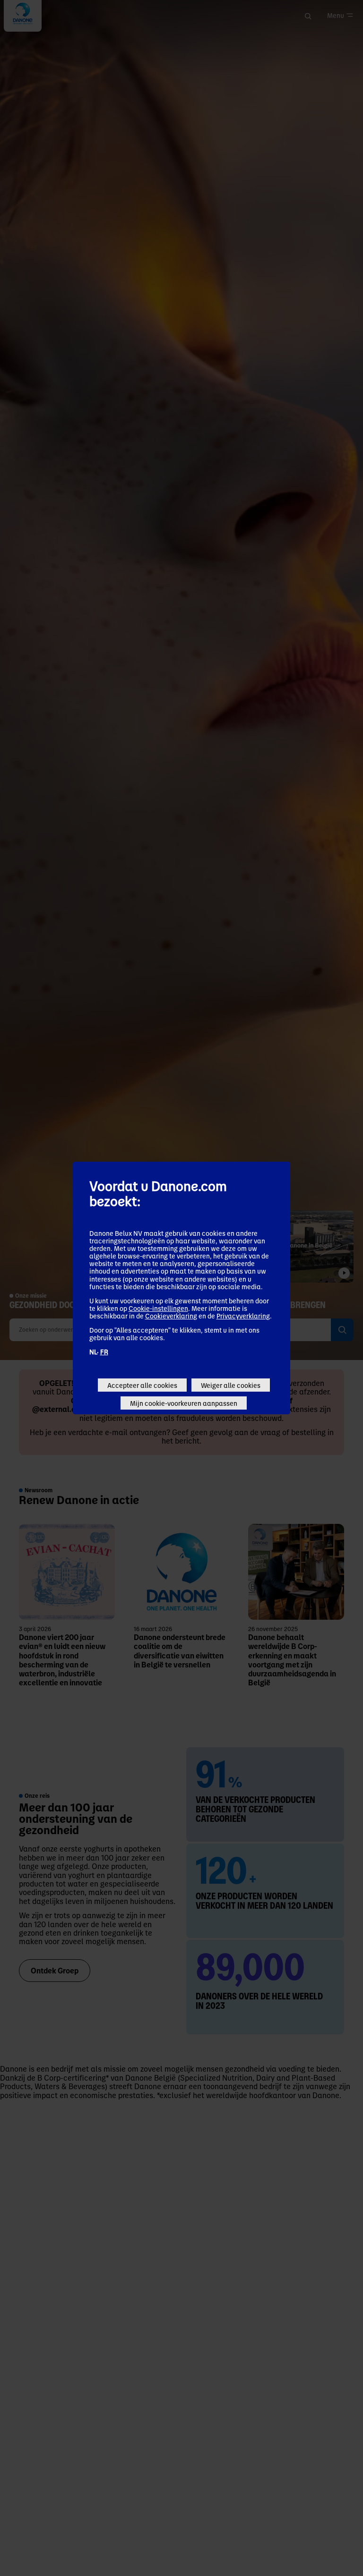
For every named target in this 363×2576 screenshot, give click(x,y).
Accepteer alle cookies (142, 1385)
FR (104, 1352)
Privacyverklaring (243, 1316)
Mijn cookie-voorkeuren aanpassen (184, 1403)
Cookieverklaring (171, 1316)
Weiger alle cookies (231, 1385)
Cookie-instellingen (158, 1308)
